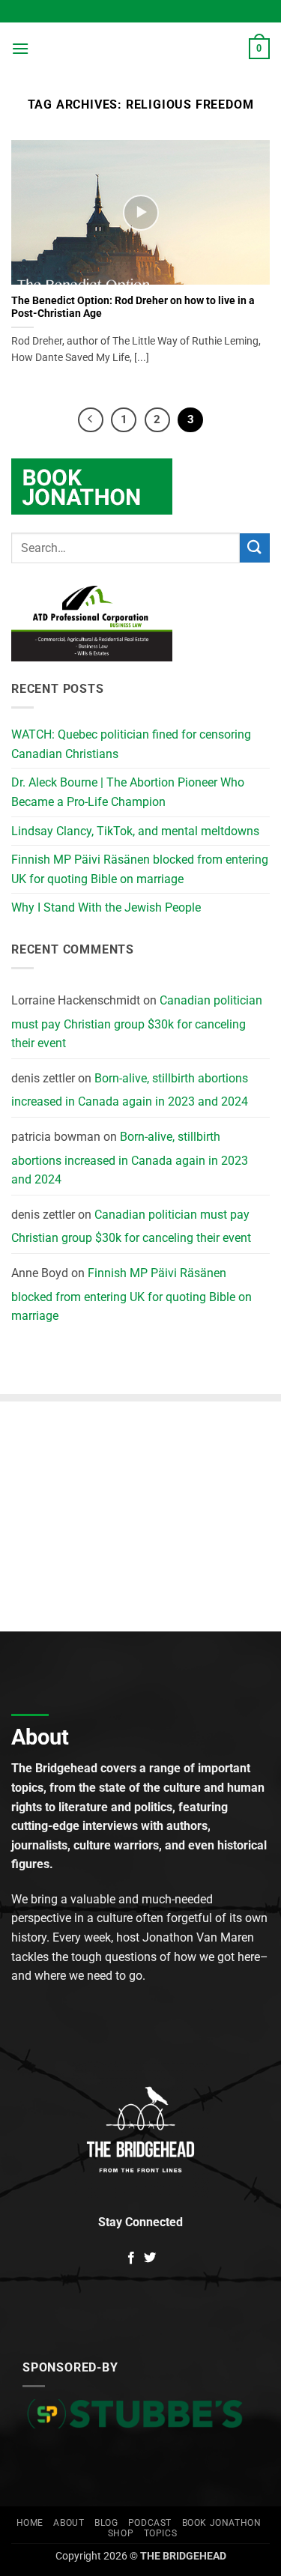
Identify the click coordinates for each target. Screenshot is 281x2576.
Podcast (150, 2523)
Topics (161, 2533)
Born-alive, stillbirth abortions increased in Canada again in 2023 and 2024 (130, 1090)
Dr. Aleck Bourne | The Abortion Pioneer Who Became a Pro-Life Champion (128, 792)
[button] (20, 48)
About (69, 2523)
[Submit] (255, 548)
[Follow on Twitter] (150, 2258)
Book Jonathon (222, 2523)
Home (30, 2523)
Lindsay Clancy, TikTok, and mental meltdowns (135, 831)
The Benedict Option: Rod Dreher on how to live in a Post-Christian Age (133, 307)
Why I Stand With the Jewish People (106, 907)
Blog (106, 2523)
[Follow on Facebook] (131, 2258)
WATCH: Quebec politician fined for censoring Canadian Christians (131, 744)
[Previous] (91, 420)
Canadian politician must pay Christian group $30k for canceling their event (137, 1022)
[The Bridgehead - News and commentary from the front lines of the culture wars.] (139, 49)
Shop (121, 2533)
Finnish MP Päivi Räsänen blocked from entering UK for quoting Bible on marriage (140, 869)
